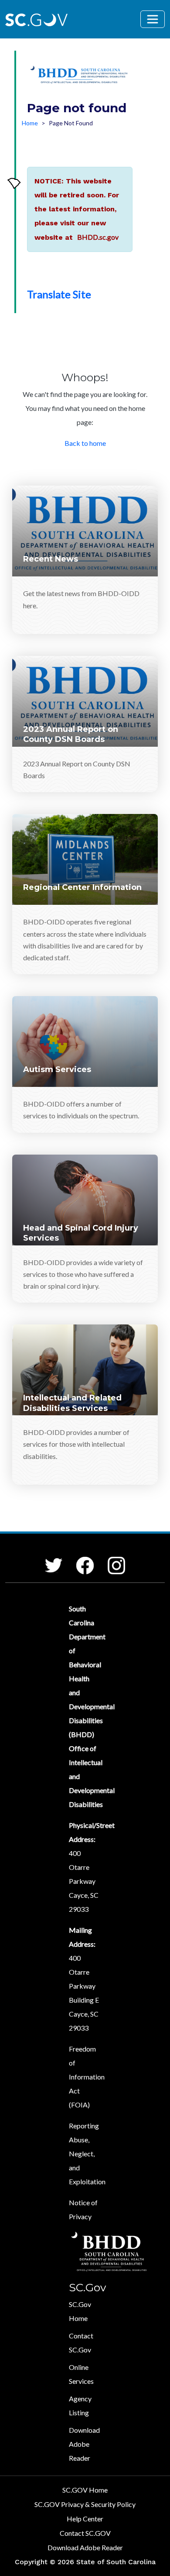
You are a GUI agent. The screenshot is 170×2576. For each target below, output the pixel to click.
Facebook (78, 1557)
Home (30, 123)
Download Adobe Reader (84, 2444)
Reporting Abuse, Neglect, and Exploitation (87, 2154)
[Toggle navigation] (153, 19)
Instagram (109, 1557)
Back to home (85, 443)
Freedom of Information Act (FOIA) (87, 2077)
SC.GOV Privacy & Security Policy (85, 2504)
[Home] (80, 76)
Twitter (46, 1558)
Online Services (81, 2374)
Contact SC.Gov (81, 2343)
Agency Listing (80, 2405)
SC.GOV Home (85, 2490)
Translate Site (59, 294)
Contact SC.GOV (85, 2533)
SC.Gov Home (80, 2311)
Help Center (85, 2519)
